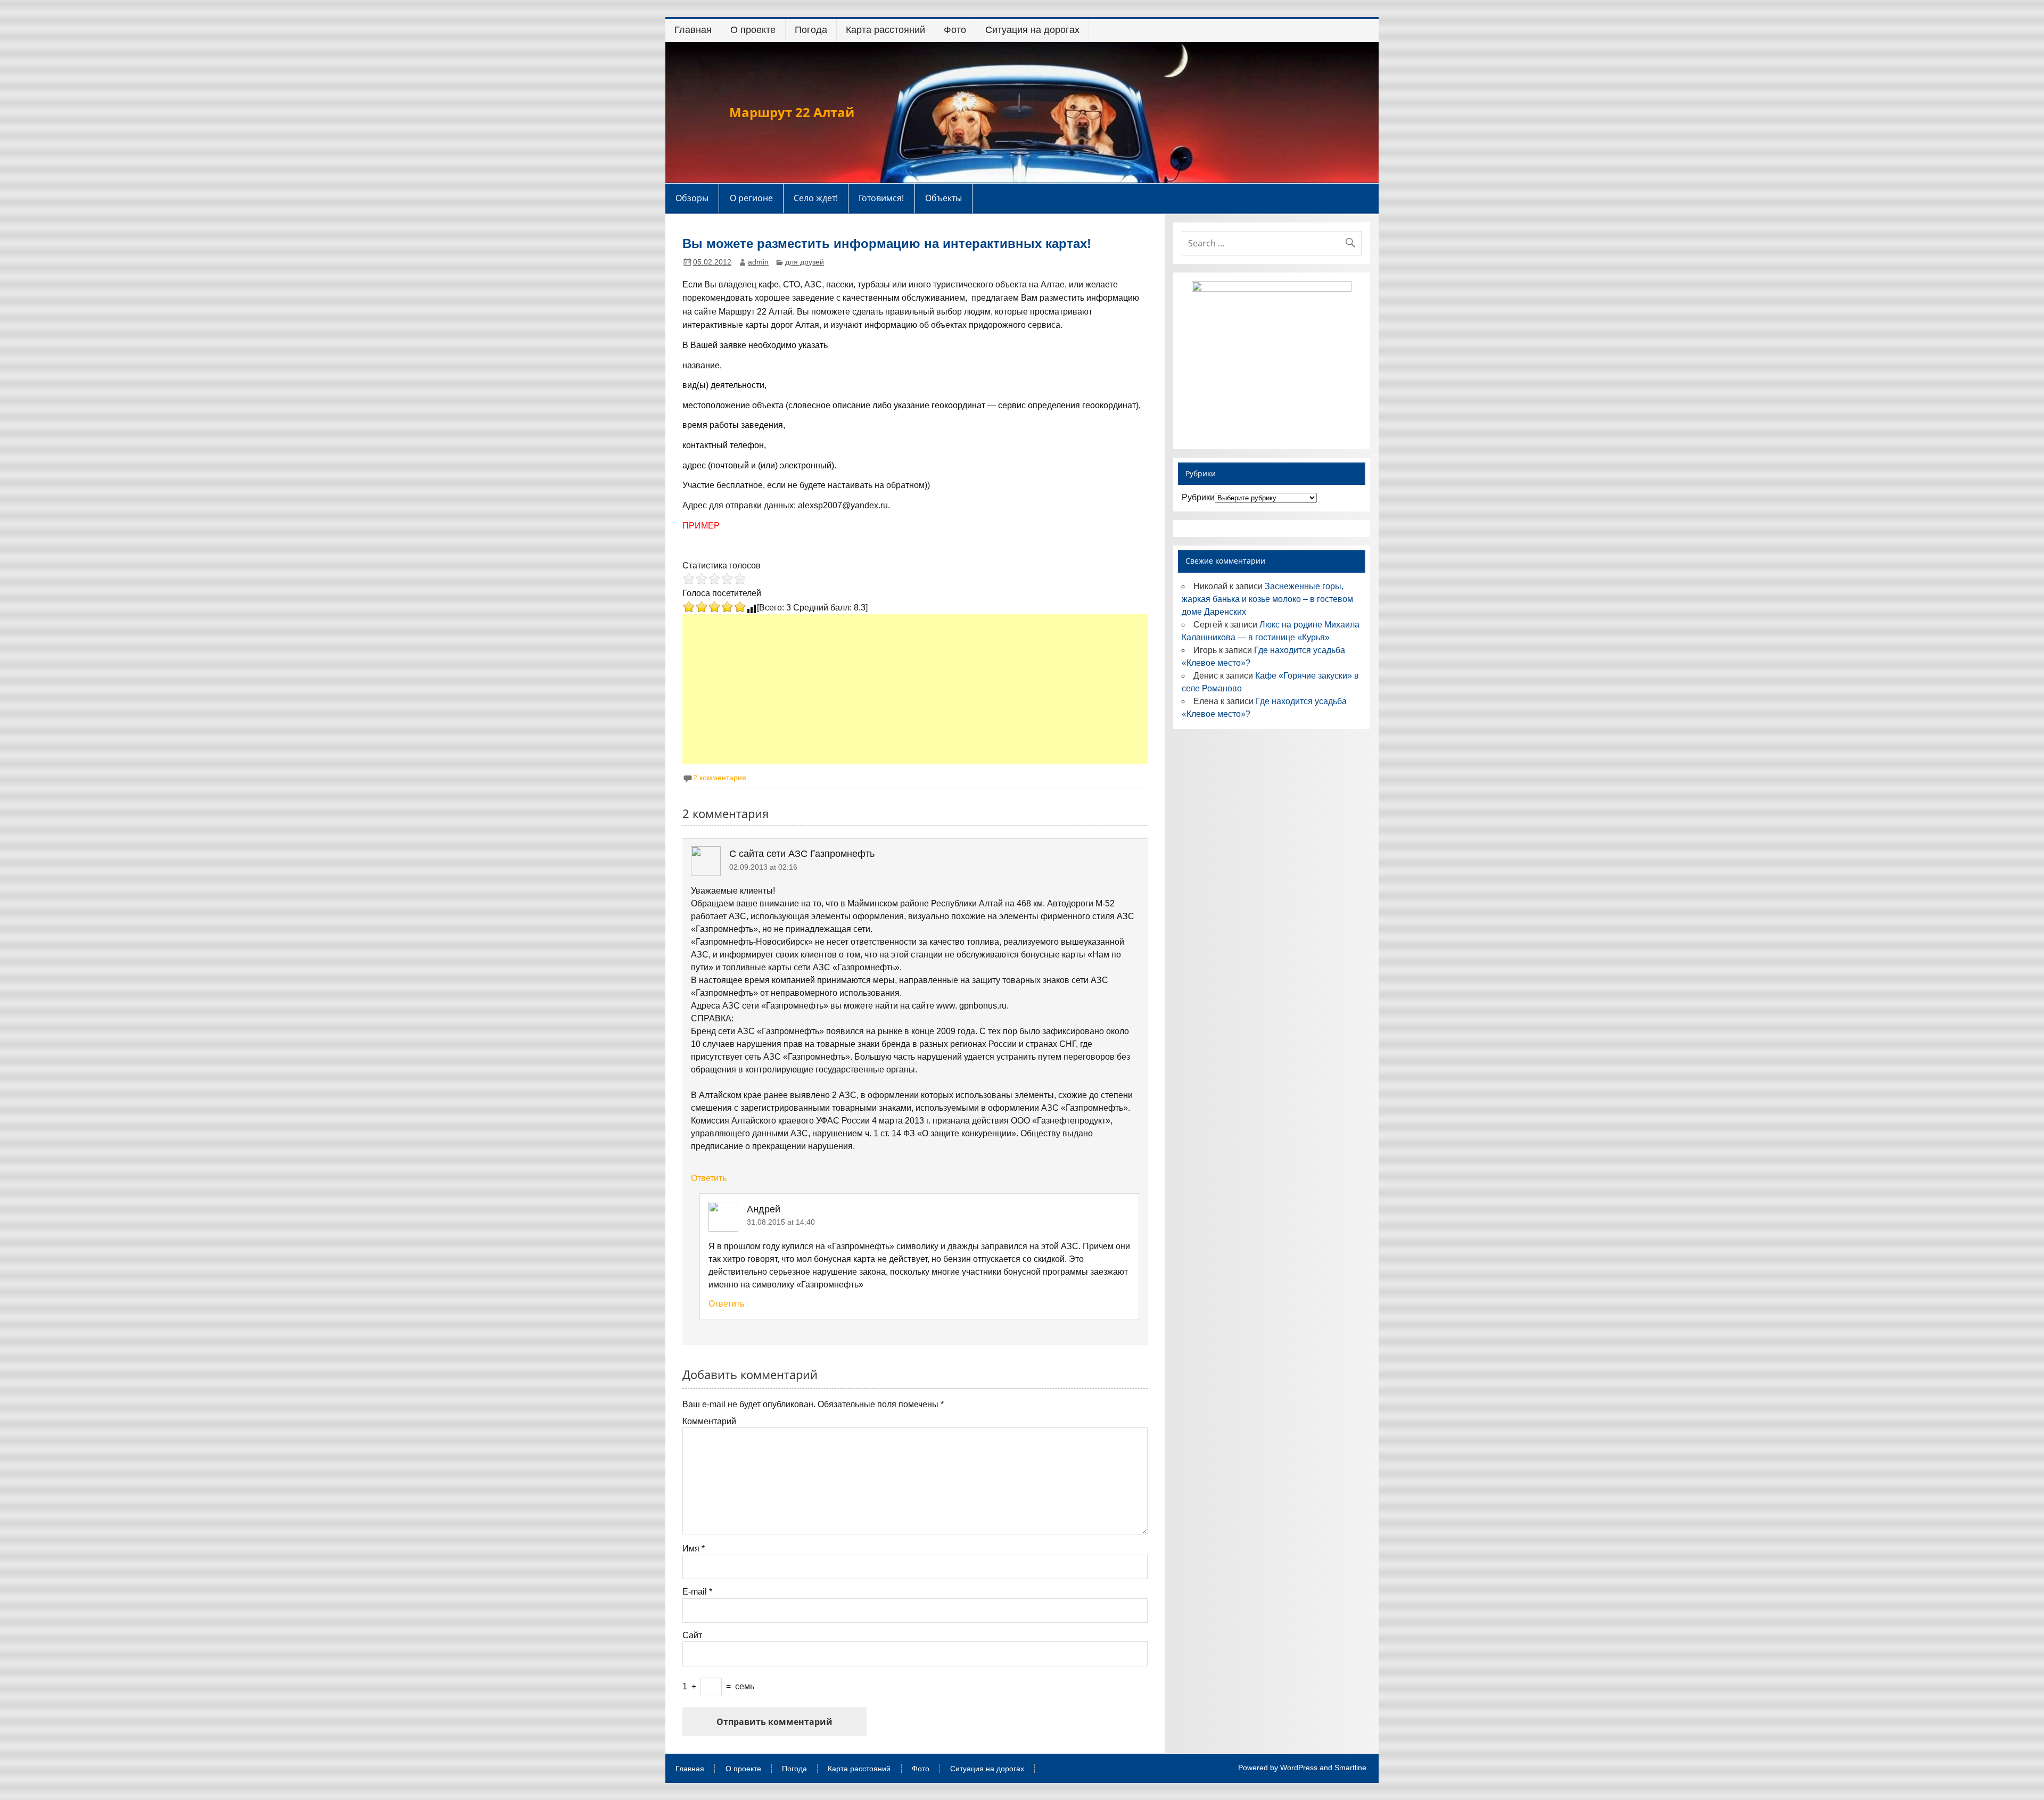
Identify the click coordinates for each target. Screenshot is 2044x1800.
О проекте (753, 30)
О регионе (751, 198)
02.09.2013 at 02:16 (763, 867)
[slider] (714, 579)
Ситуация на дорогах (1032, 30)
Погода (811, 30)
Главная (693, 30)
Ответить (709, 1178)
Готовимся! (881, 198)
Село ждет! (816, 198)
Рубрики (1198, 497)
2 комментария (720, 778)
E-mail (697, 1592)
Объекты (943, 198)
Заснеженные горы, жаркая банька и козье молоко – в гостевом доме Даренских (1267, 599)
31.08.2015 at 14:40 (781, 1222)
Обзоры (692, 198)
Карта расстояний (885, 30)
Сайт (692, 1636)
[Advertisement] (916, 689)
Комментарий (709, 1422)
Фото (955, 30)
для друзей (805, 262)
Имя (694, 1549)
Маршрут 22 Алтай (792, 112)
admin (758, 262)
